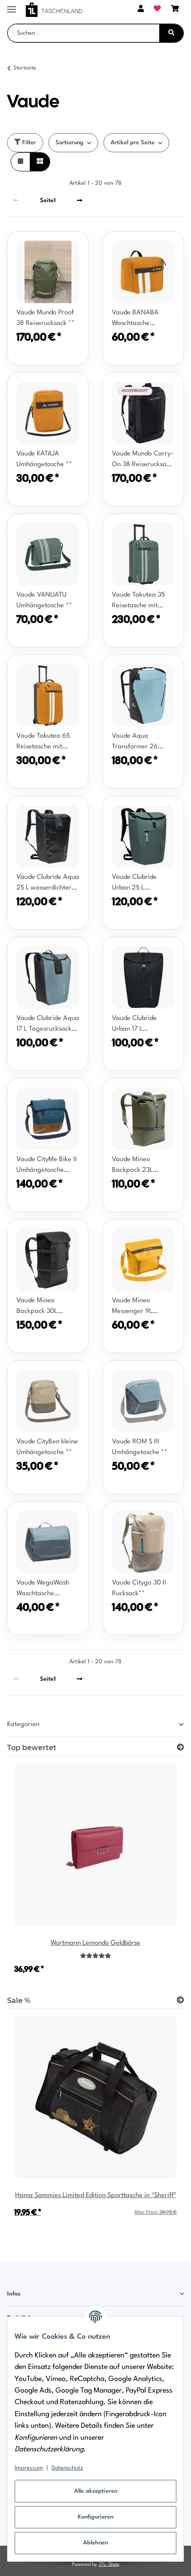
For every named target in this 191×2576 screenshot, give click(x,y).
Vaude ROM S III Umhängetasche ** (140, 1447)
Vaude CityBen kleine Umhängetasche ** (47, 1447)
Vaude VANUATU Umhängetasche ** (44, 600)
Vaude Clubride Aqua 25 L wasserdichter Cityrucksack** (48, 884)
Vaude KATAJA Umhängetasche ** (44, 459)
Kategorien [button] (23, 1725)
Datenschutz (67, 2468)
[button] (141, 10)
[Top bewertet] (180, 1748)
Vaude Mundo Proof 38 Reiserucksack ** (46, 318)
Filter (28, 143)
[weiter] (80, 200)
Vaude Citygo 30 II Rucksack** (139, 1588)
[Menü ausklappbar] (12, 6)
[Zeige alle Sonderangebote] (180, 2001)
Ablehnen (95, 2543)
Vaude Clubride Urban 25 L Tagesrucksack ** (137, 884)
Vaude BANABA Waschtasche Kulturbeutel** (135, 319)
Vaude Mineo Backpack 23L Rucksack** (132, 1166)
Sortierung (70, 143)
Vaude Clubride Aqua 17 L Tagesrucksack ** (48, 1025)
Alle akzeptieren (96, 2491)
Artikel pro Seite (133, 143)
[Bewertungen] (95, 1956)
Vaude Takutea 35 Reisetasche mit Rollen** (138, 601)
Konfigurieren (95, 2517)
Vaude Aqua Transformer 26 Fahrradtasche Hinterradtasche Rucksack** (136, 743)
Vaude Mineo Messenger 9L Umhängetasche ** (140, 1307)
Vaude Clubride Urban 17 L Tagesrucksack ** (137, 1025)
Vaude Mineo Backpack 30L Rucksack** (37, 1307)
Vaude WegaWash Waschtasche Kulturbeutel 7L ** (43, 1589)
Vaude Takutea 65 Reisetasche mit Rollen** (43, 743)
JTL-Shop (109, 2565)
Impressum (29, 2468)
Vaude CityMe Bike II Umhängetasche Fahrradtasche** (47, 1166)
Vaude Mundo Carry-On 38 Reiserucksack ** (143, 460)
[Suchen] (171, 33)
